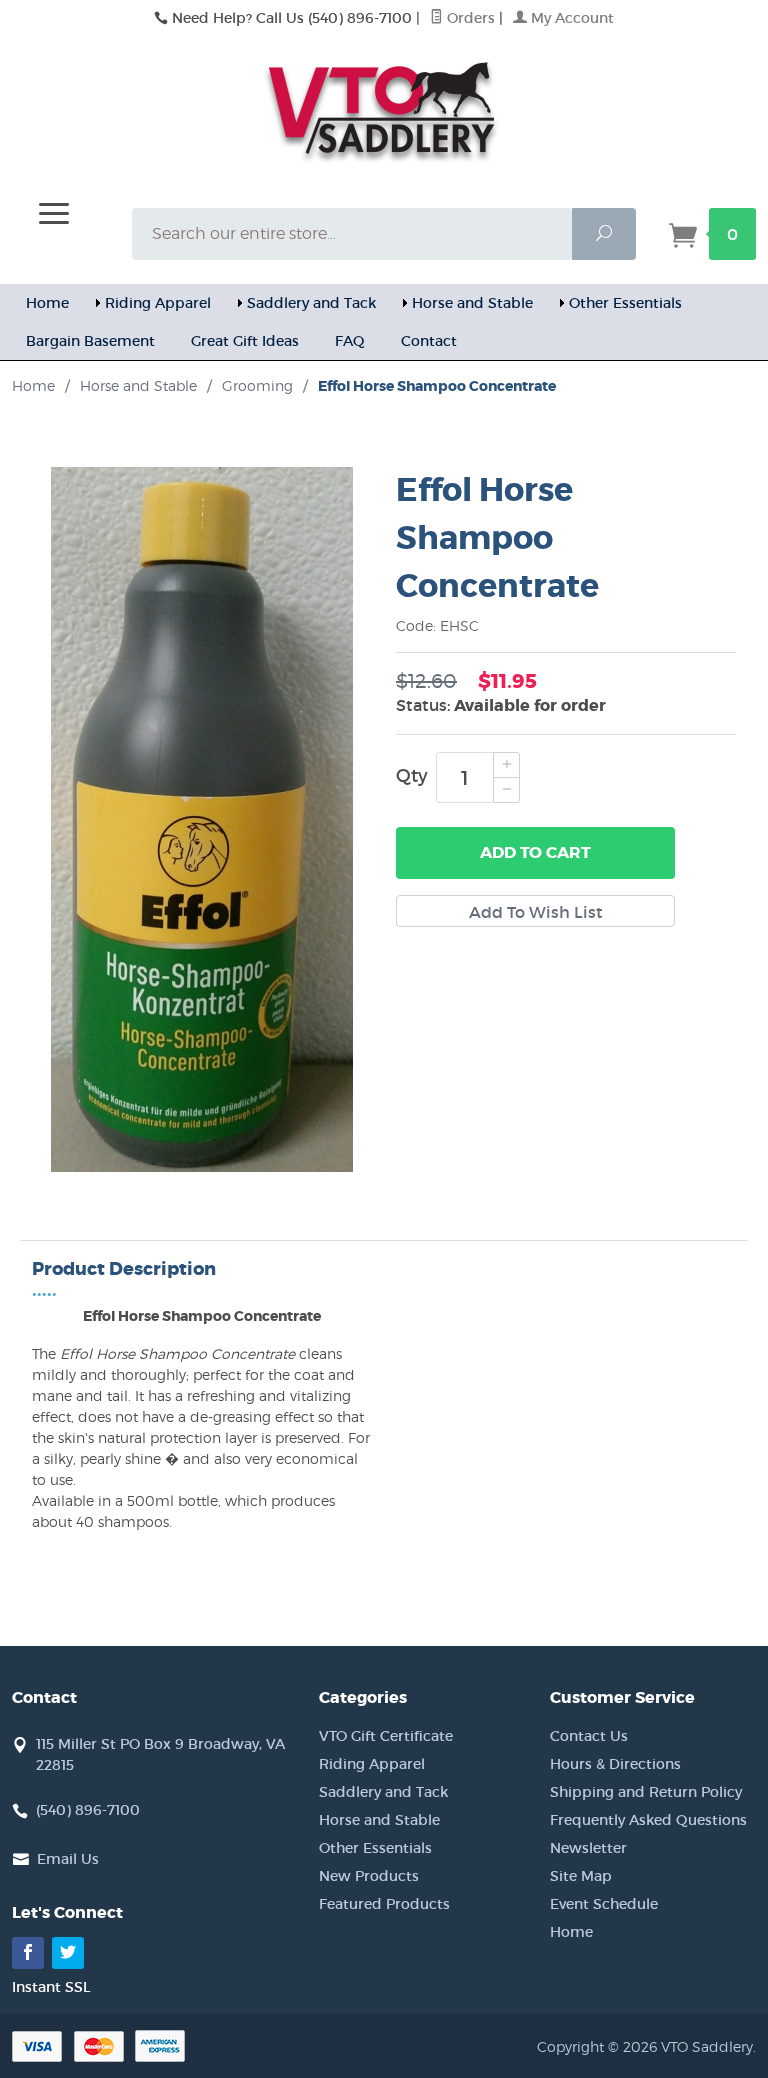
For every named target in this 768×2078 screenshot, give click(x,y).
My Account (570, 18)
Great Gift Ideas (245, 341)
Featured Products (384, 1904)
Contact (429, 341)
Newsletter (588, 1848)
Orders (469, 18)
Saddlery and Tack (311, 303)
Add (535, 852)
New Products (369, 1876)
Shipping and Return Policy (646, 1792)
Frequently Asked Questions (648, 1820)
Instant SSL (51, 1987)
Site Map (581, 1876)
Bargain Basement (90, 341)
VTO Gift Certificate (386, 1736)
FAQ (350, 341)
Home (47, 303)
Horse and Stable (472, 303)
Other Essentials (625, 303)
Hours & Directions (615, 1764)
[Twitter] (68, 1953)
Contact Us (589, 1736)
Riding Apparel (158, 303)
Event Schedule (604, 1904)
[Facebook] (28, 1953)
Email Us (68, 1859)
